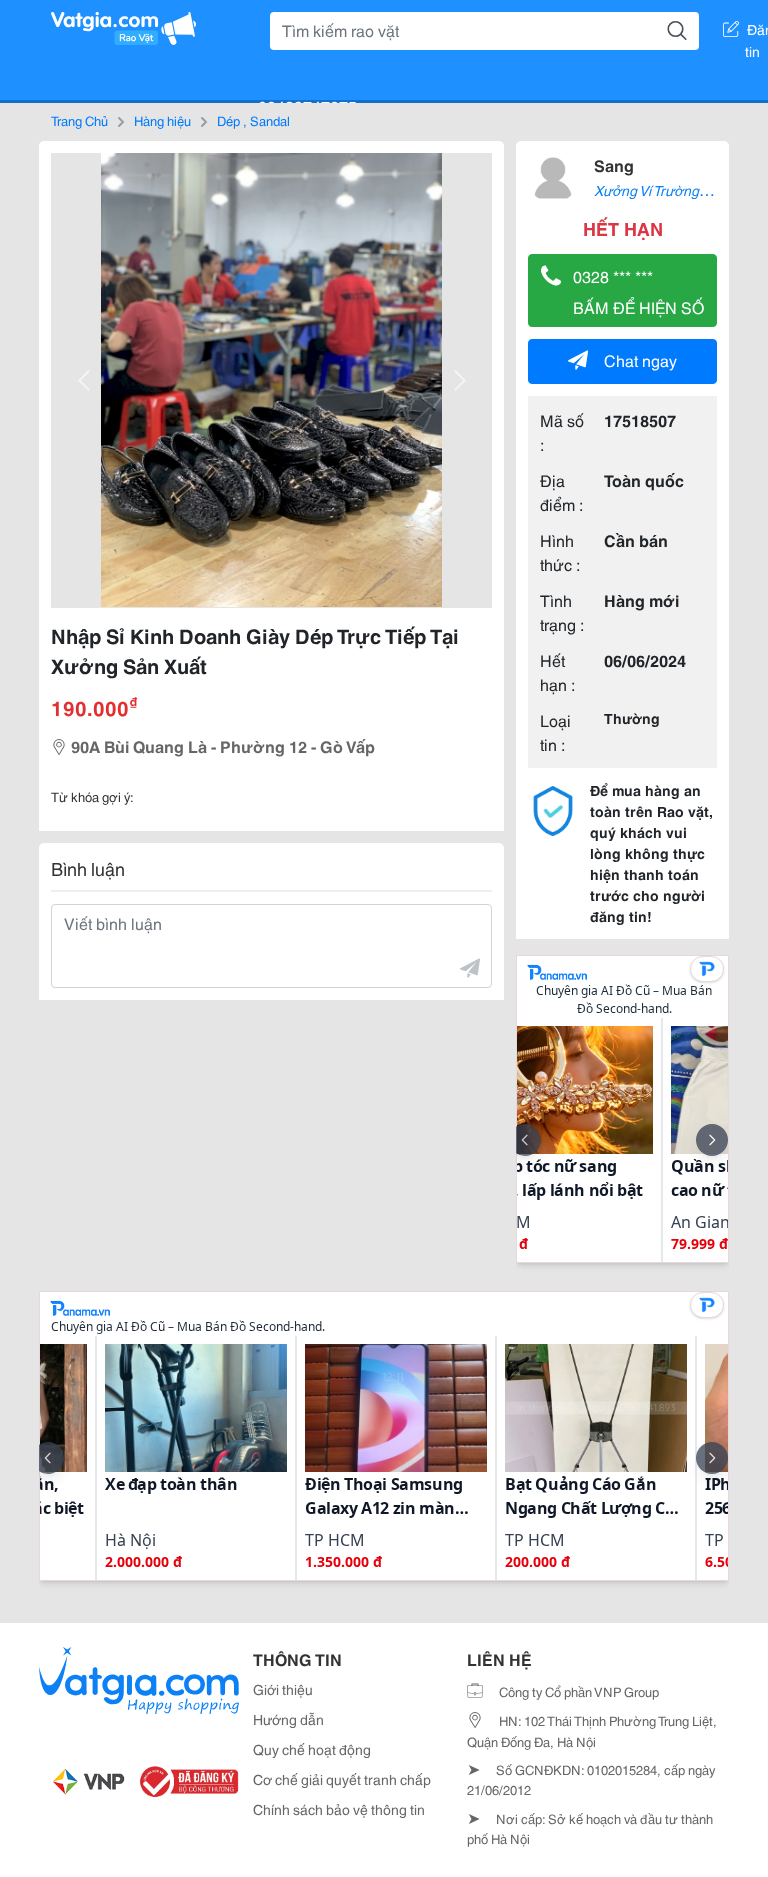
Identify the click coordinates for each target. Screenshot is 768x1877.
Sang (614, 164)
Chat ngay (640, 359)
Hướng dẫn (288, 1719)
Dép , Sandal (253, 120)
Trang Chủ (79, 120)
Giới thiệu (283, 1689)
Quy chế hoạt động (312, 1749)
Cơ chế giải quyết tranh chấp (342, 1779)
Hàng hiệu (162, 120)
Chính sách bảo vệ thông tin (339, 1809)
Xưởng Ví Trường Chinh (666, 190)
